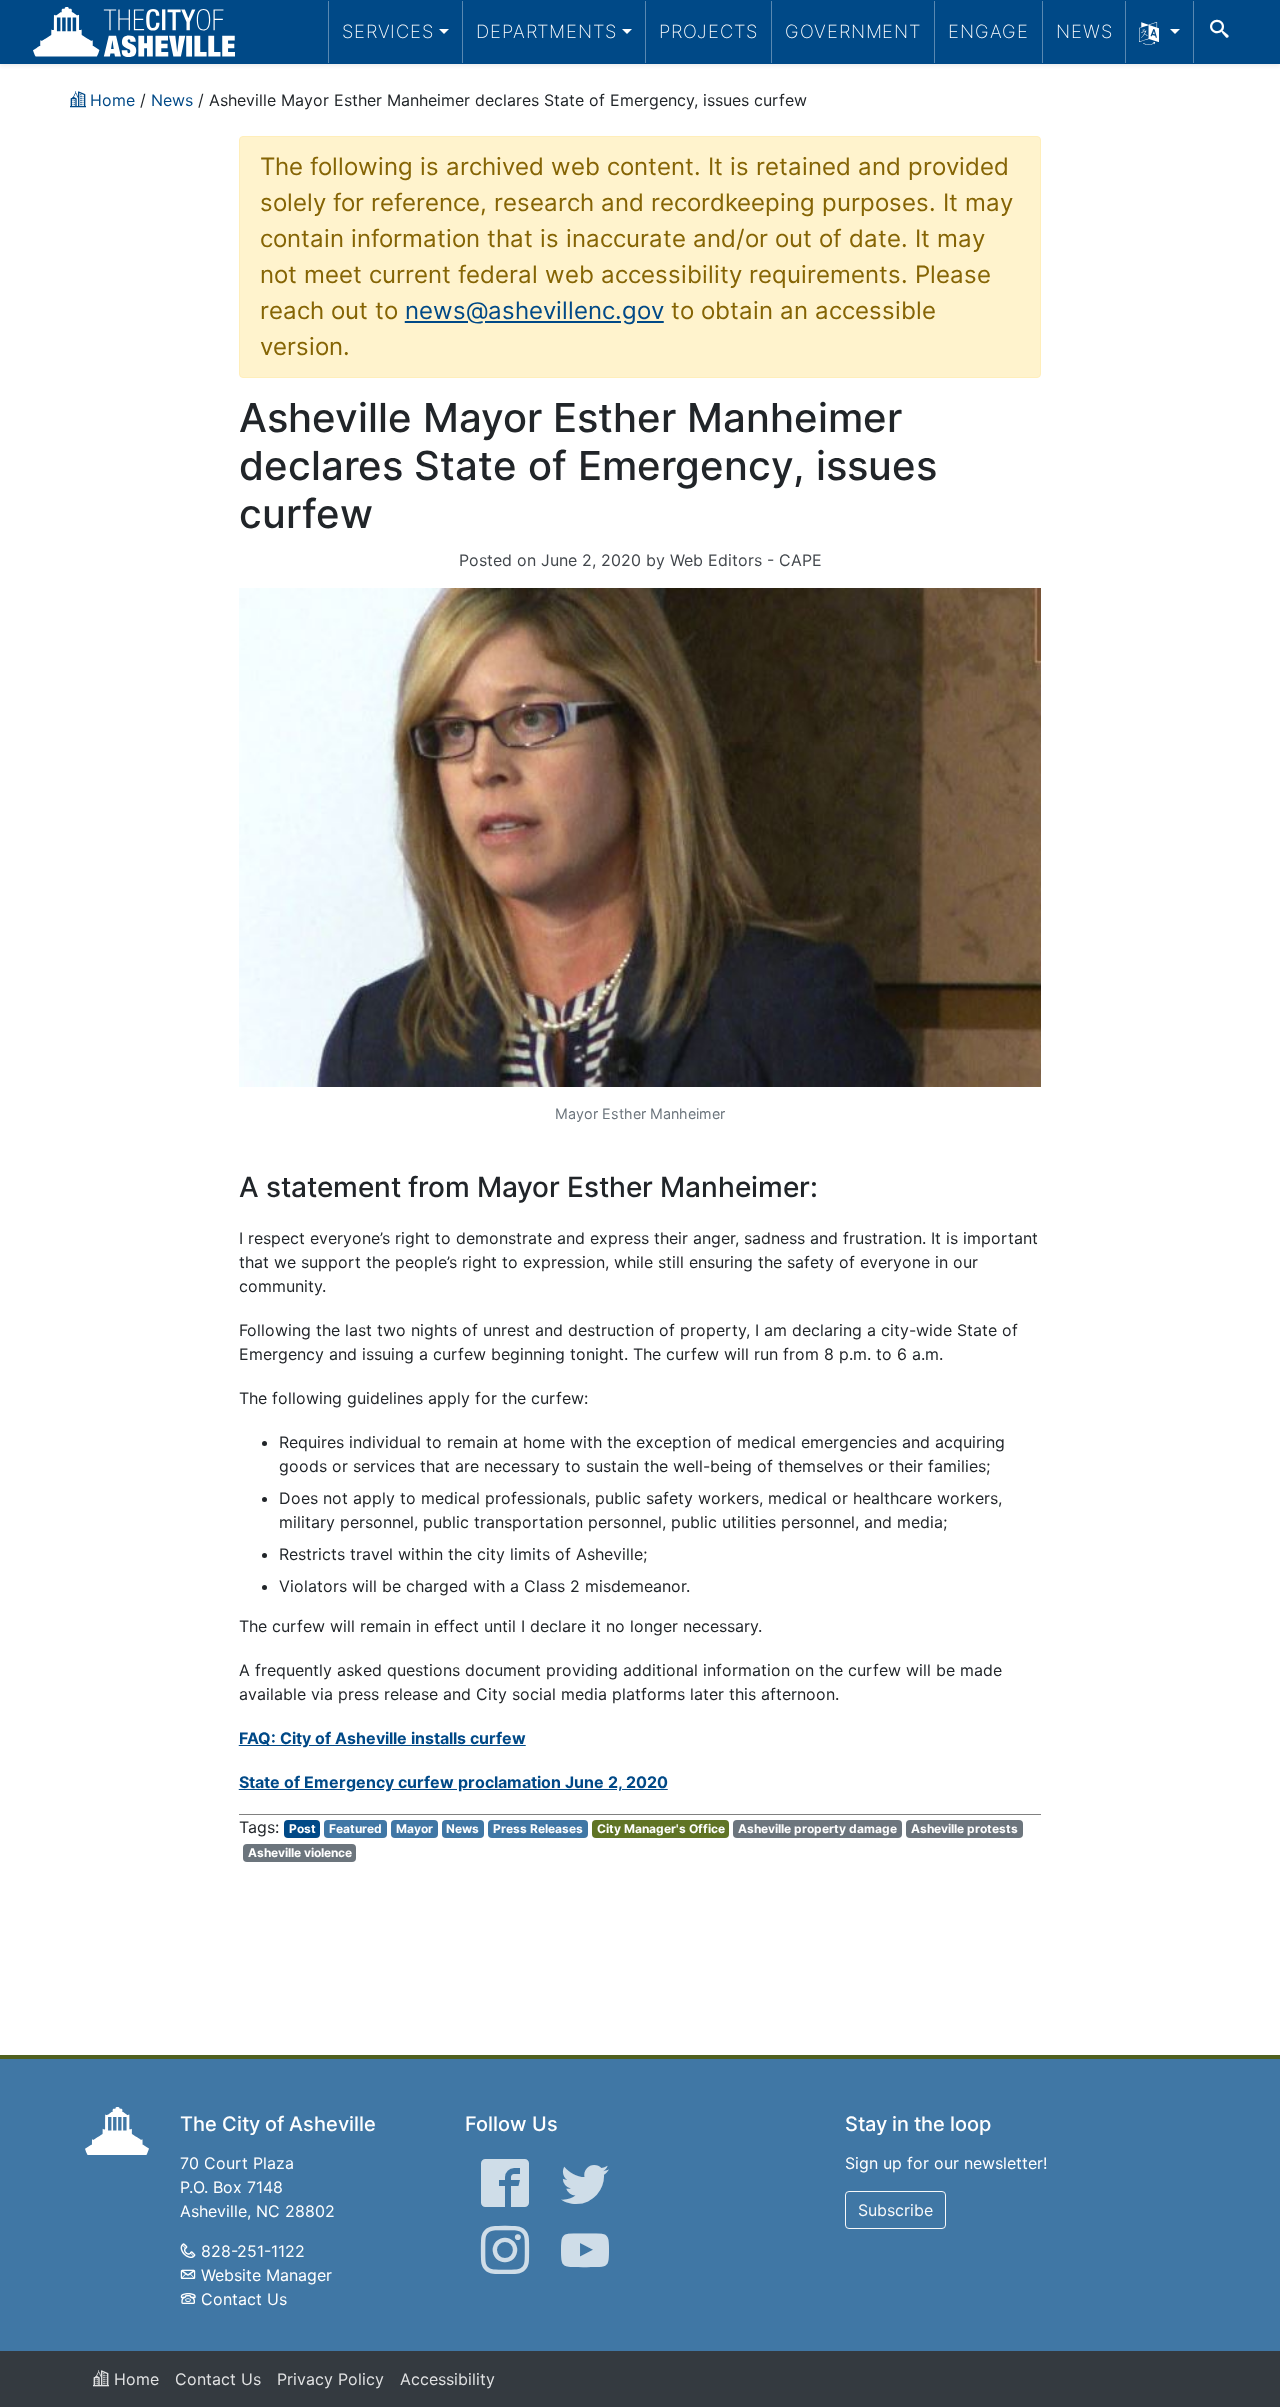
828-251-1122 (253, 2251)
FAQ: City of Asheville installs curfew (382, 1738)
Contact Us (244, 2299)
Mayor (414, 1828)
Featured (355, 1828)
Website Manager (266, 2275)
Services (388, 31)
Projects (708, 31)
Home (134, 2379)
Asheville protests (964, 1828)
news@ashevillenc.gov (534, 310)
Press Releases (538, 1828)
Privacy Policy (330, 2379)
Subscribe (895, 2210)
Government (853, 31)
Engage (988, 31)
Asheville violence (300, 1852)
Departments (546, 31)
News (1084, 31)
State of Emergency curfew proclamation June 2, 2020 (453, 1782)
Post (302, 1828)
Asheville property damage (817, 1828)
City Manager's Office (661, 1828)
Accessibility (447, 2379)
